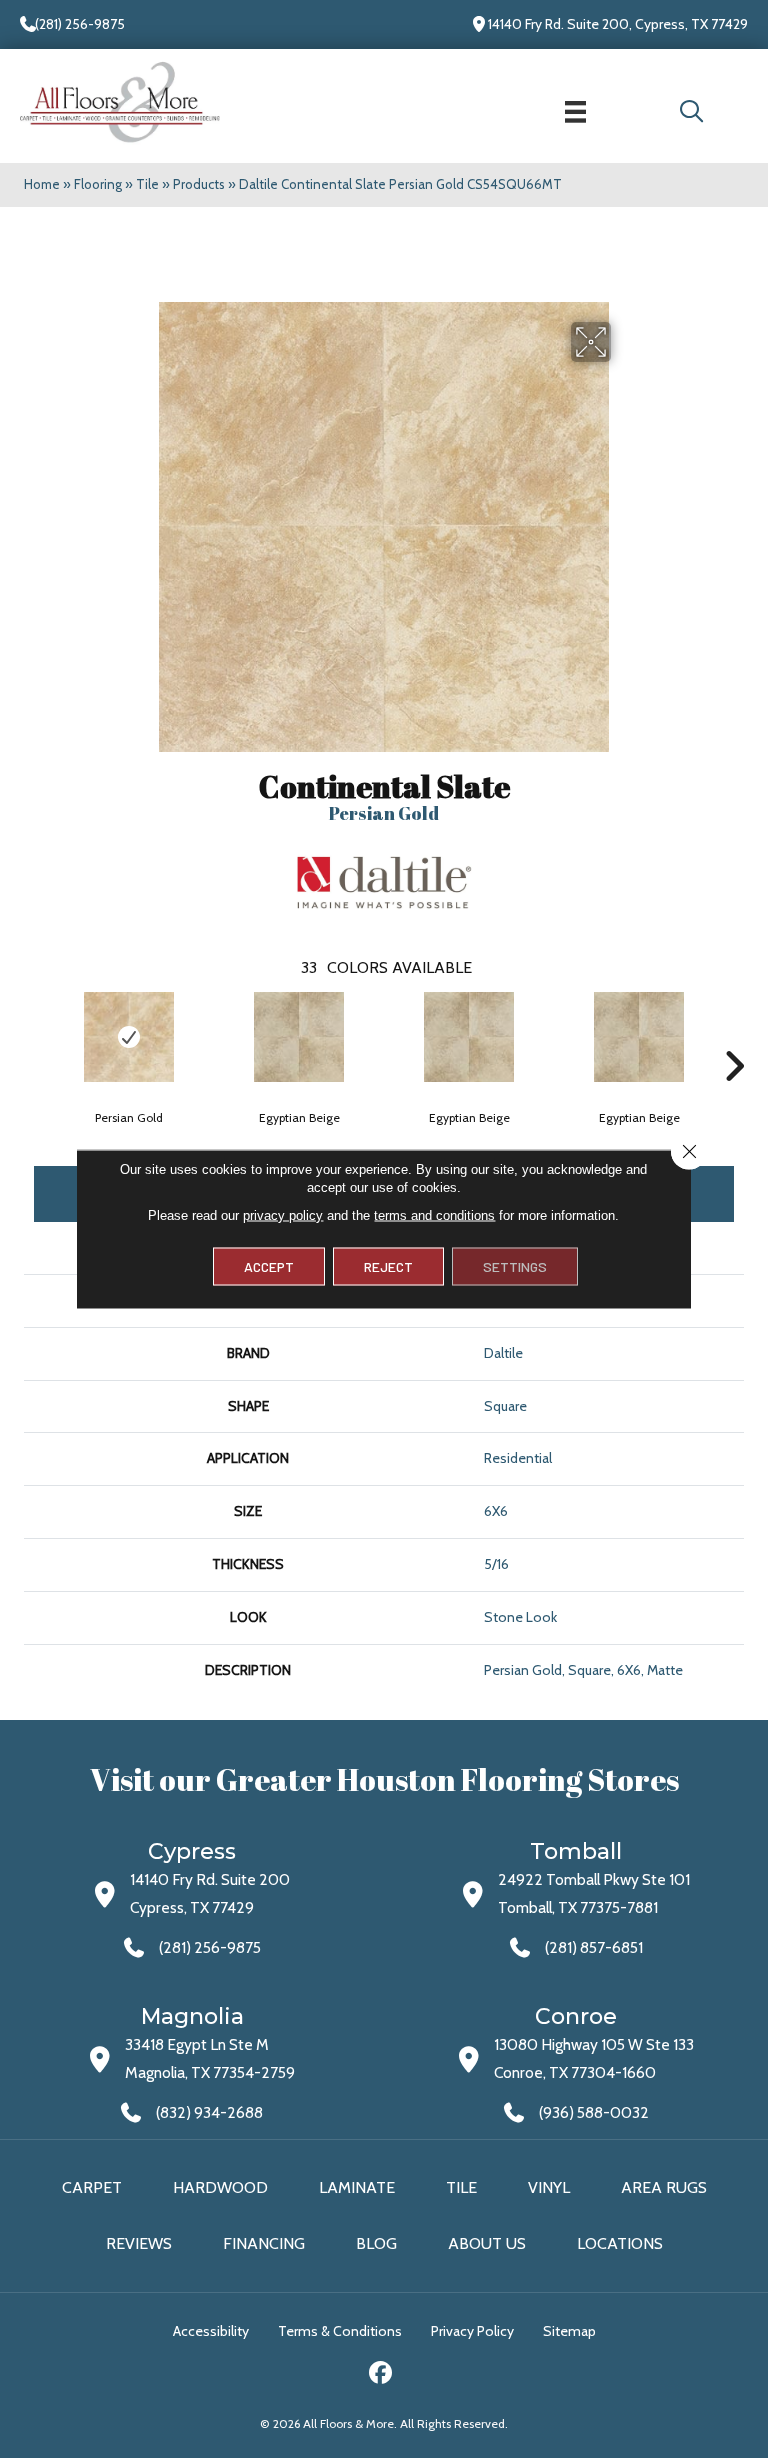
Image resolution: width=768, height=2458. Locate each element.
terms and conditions (434, 1215)
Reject (388, 1266)
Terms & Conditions (340, 2331)
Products (199, 184)
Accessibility (211, 2331)
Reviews (139, 2243)
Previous (34, 1036)
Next (734, 1036)
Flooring (98, 184)
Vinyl (549, 2187)
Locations (620, 2243)
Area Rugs (664, 2187)
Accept (269, 1266)
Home (42, 184)
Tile (147, 184)
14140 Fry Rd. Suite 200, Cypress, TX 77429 (618, 24)
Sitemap (569, 2331)
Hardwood (220, 2187)
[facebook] (381, 2375)
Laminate (357, 2187)
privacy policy (283, 1215)
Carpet (92, 2187)
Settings (515, 1266)
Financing (264, 2243)
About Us (487, 2243)
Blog (376, 2243)
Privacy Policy (472, 2331)
